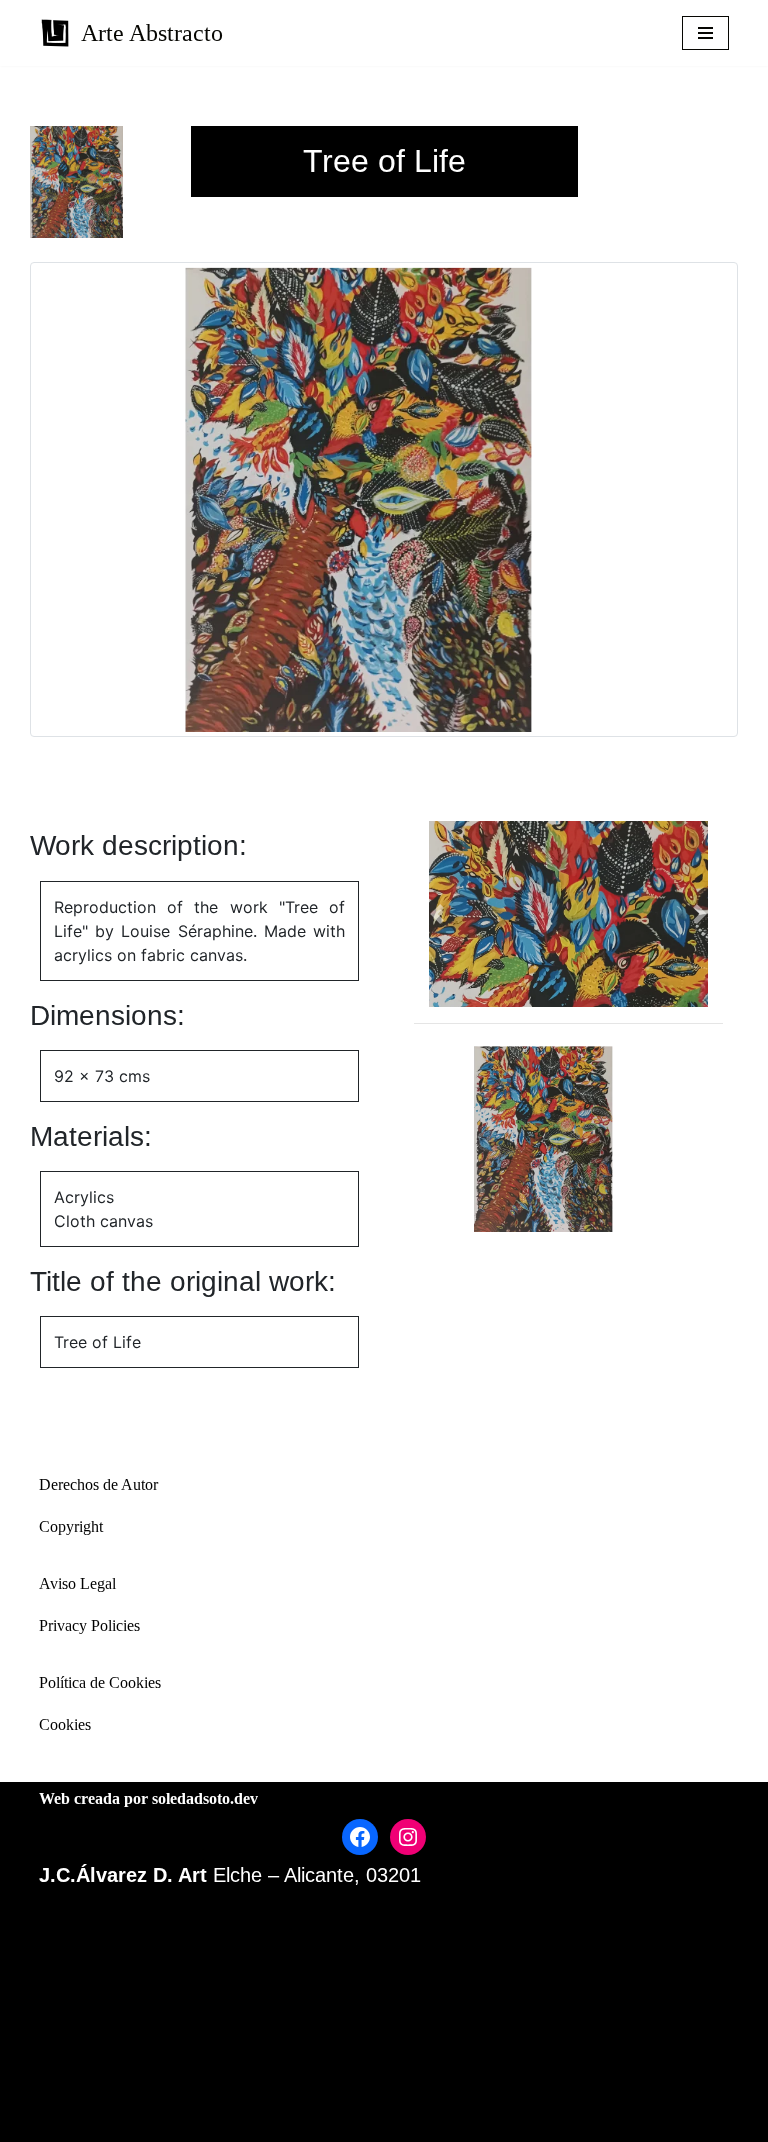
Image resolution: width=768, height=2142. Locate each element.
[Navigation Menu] (705, 33)
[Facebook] (360, 1837)
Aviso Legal (77, 1583)
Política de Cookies (100, 1682)
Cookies (65, 1724)
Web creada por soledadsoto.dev (148, 1798)
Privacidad (346, 2063)
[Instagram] (408, 1837)
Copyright (71, 1526)
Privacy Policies (89, 1625)
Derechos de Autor (98, 1484)
